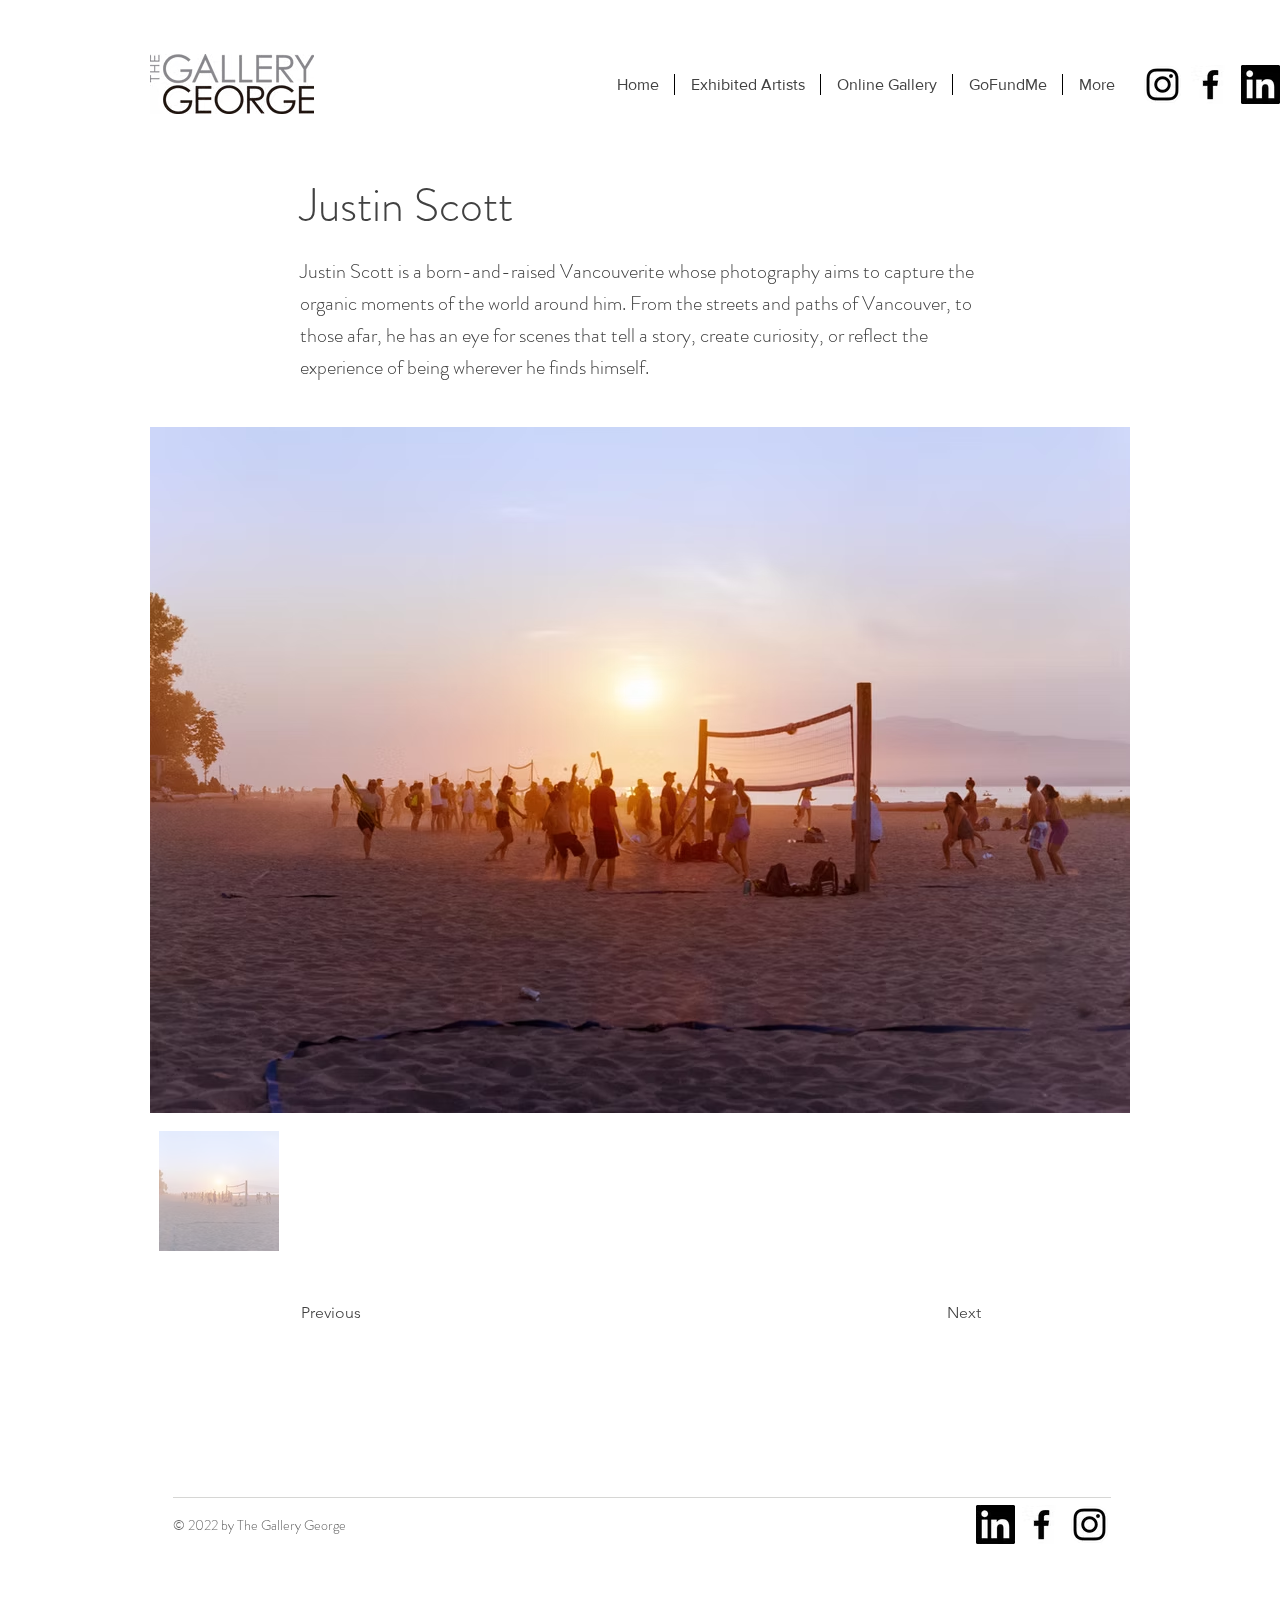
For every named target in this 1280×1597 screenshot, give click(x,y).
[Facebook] (1210, 84)
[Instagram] (1162, 84)
